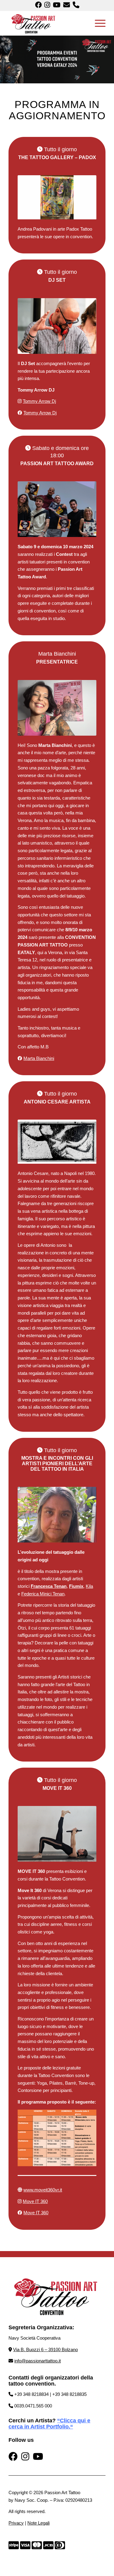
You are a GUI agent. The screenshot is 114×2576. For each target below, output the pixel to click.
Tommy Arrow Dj (39, 401)
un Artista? (41, 2421)
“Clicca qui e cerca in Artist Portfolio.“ (49, 2424)
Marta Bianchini (39, 1058)
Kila (89, 1586)
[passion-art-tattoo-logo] (47, 23)
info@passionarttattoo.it (38, 2361)
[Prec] (31, 197)
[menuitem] (97, 23)
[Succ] (83, 197)
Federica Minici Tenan (43, 1594)
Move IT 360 (35, 2201)
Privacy (16, 2523)
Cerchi (17, 2421)
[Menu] (97, 23)
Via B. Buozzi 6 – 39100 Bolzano (45, 2349)
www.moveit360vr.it (43, 2190)
